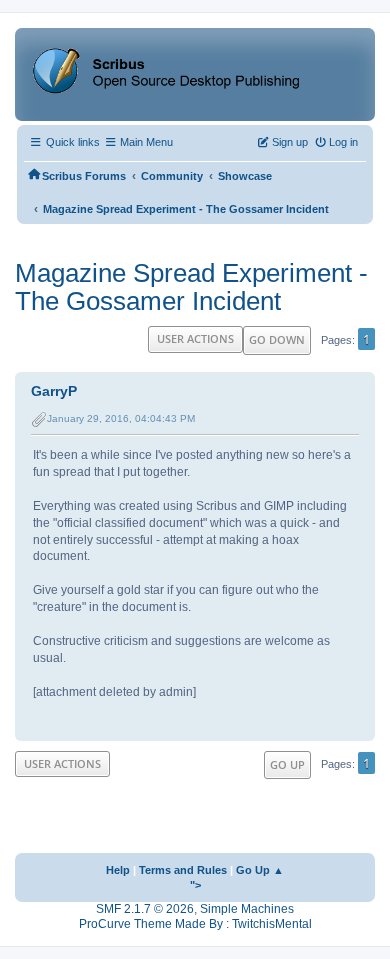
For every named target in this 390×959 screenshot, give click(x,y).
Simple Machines (247, 909)
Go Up (287, 764)
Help (118, 870)
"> (195, 885)
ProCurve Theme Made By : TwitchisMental (195, 924)
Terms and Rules (183, 870)
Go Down (277, 339)
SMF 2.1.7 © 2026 (145, 909)
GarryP (54, 391)
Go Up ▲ (260, 870)
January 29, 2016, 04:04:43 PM (121, 418)
